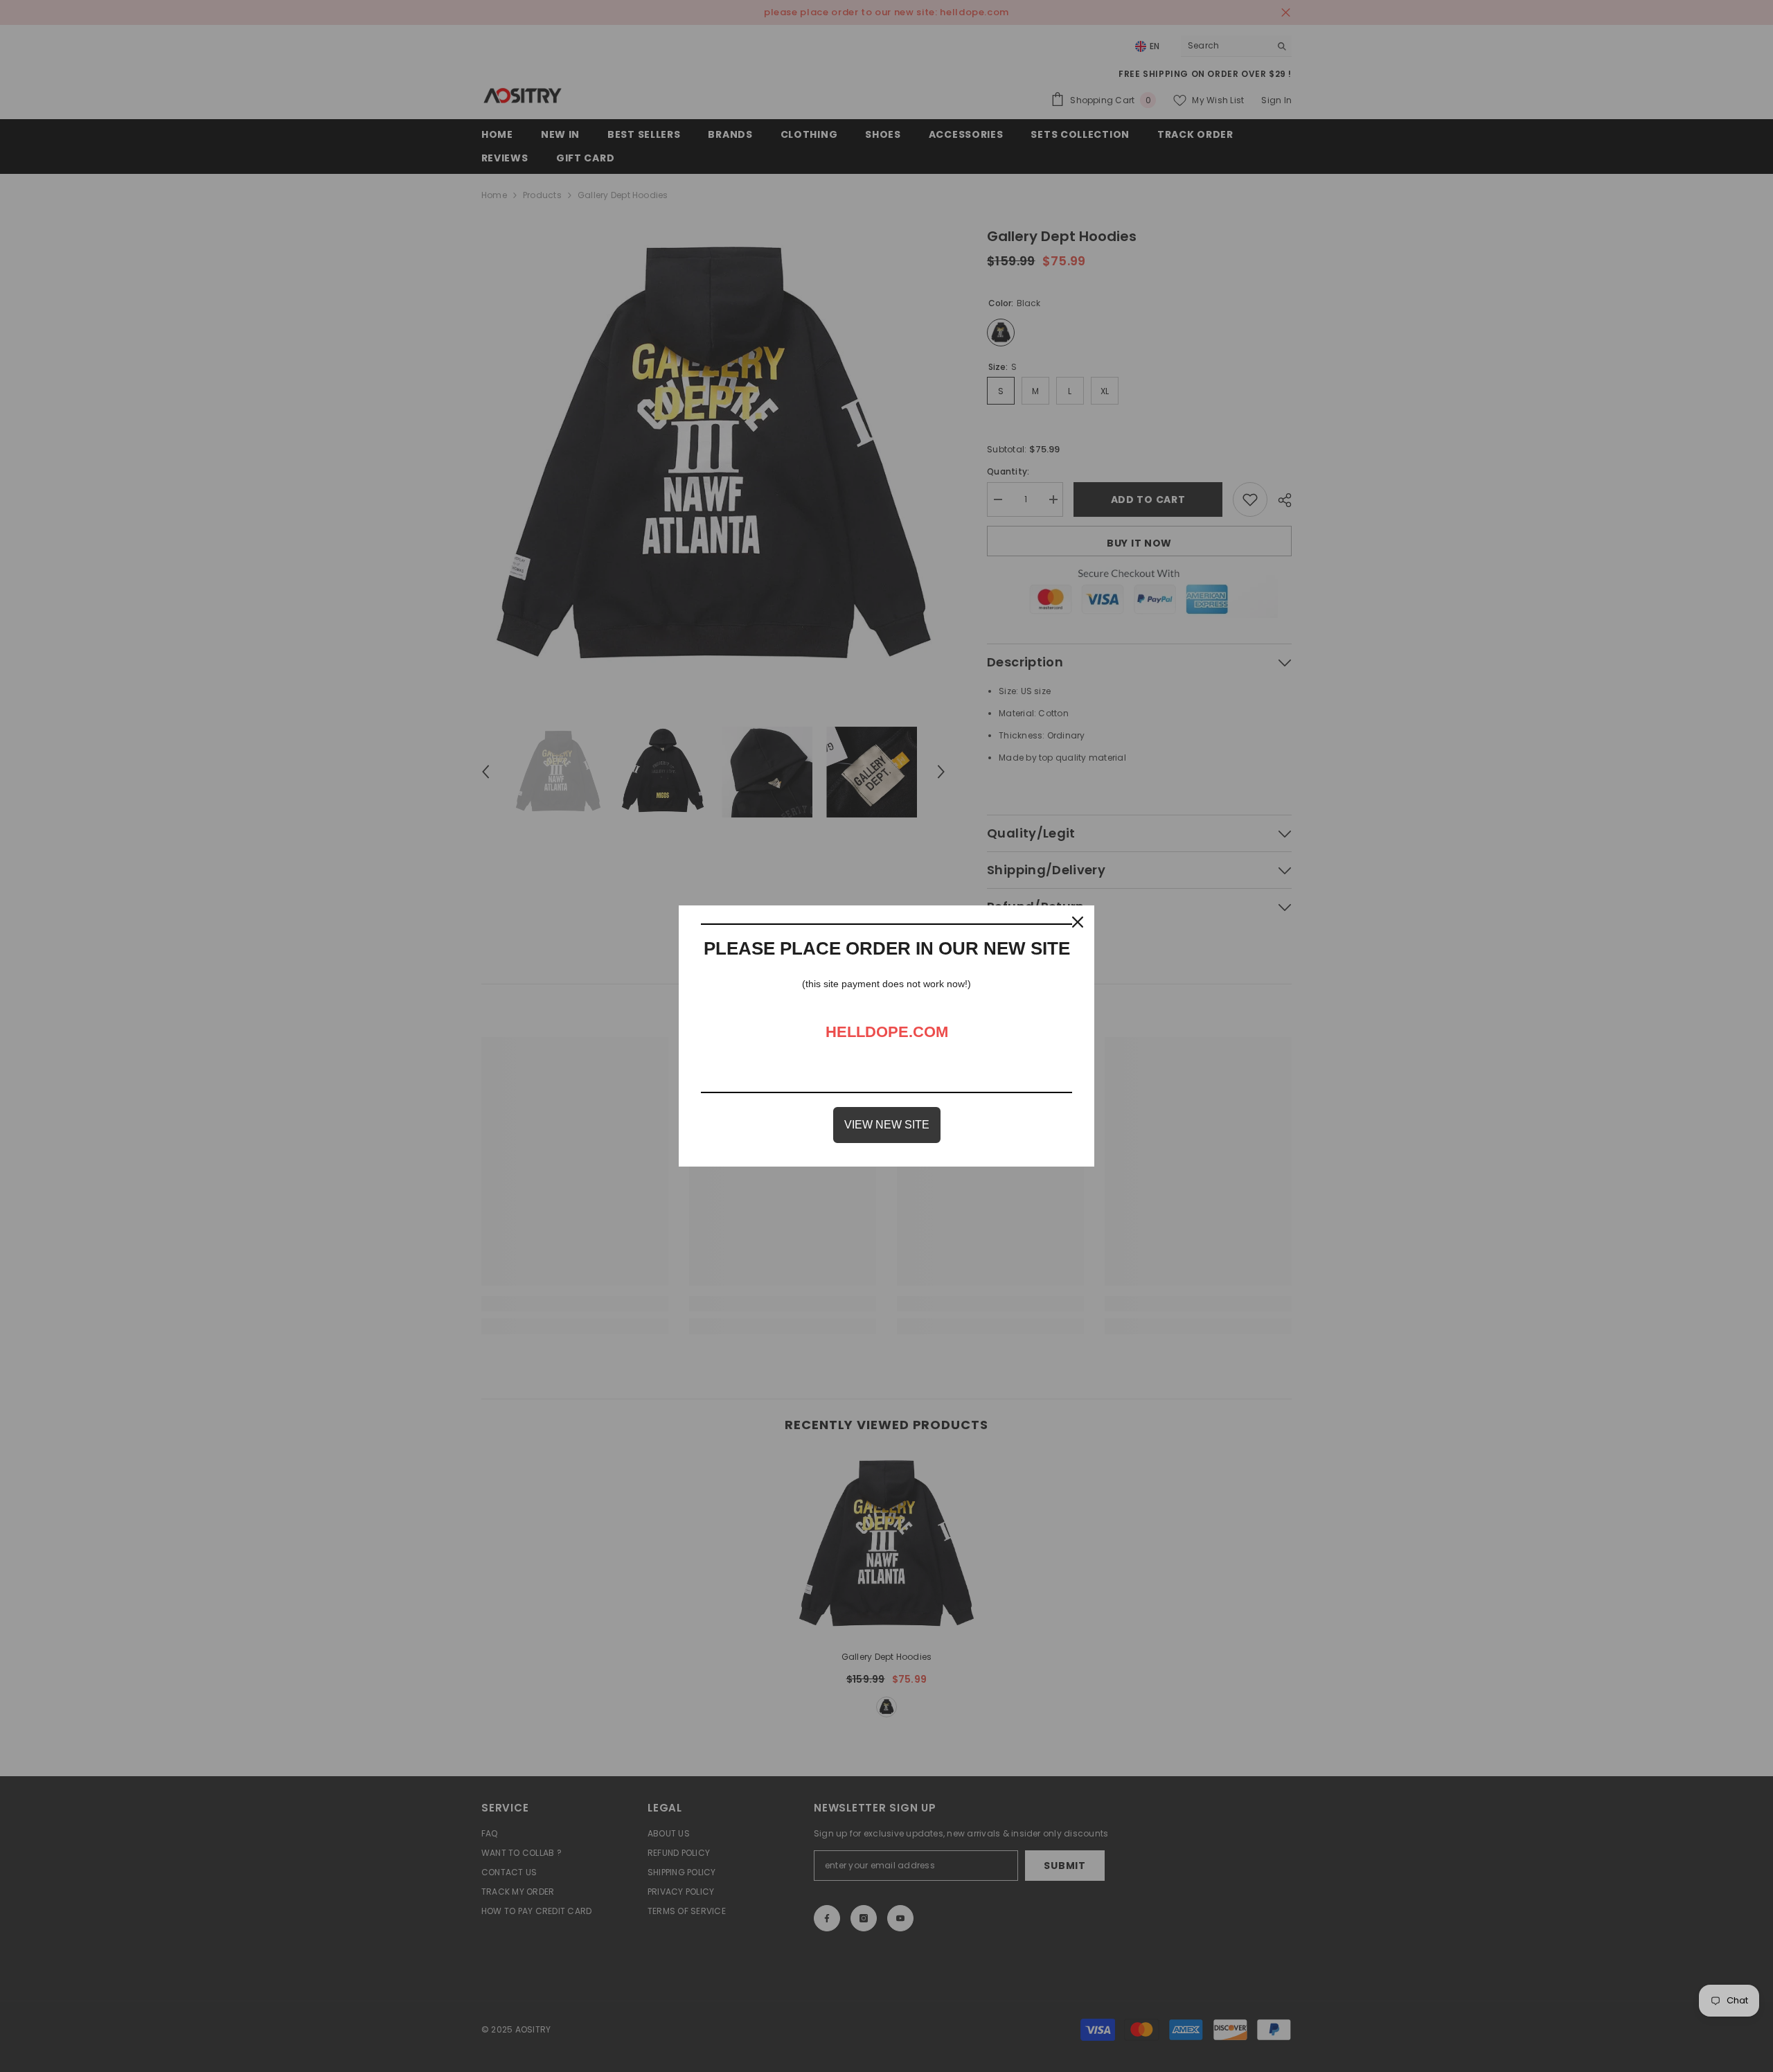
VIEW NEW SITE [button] (887, 1125)
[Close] (1078, 922)
